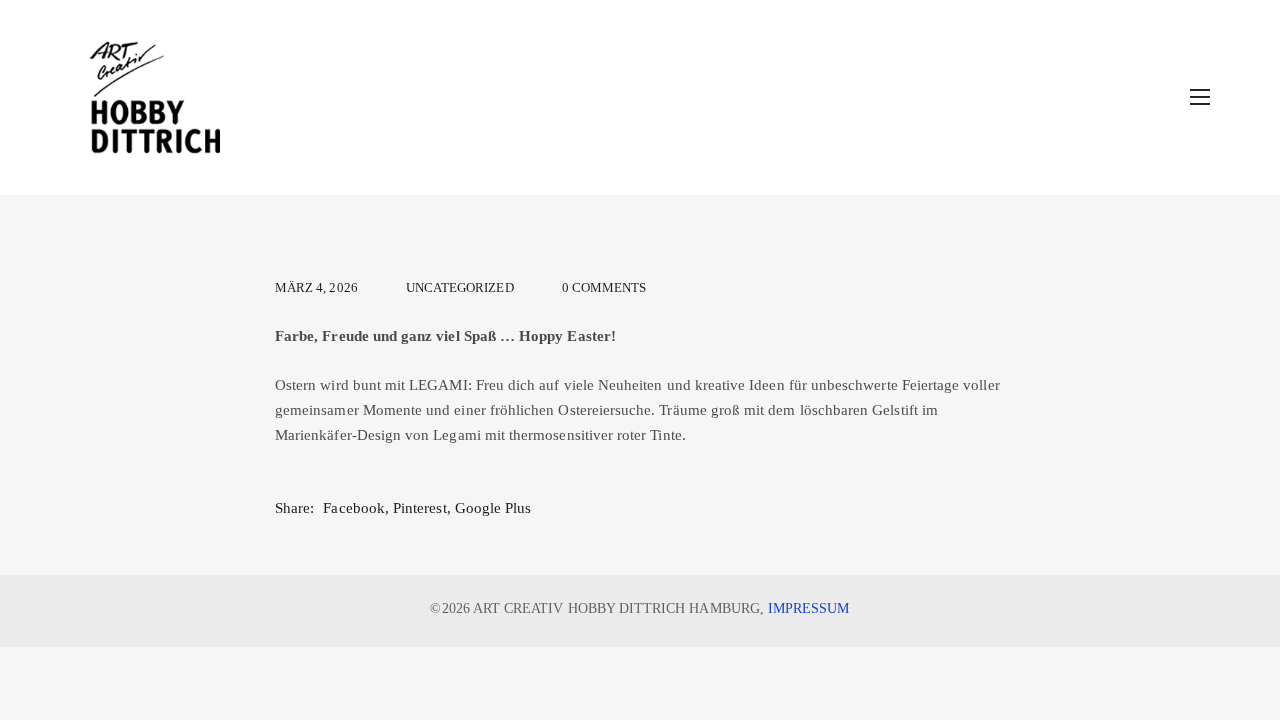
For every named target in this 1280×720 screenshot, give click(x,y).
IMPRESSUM (809, 608)
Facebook (353, 508)
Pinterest (420, 508)
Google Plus (493, 508)
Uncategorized (460, 288)
